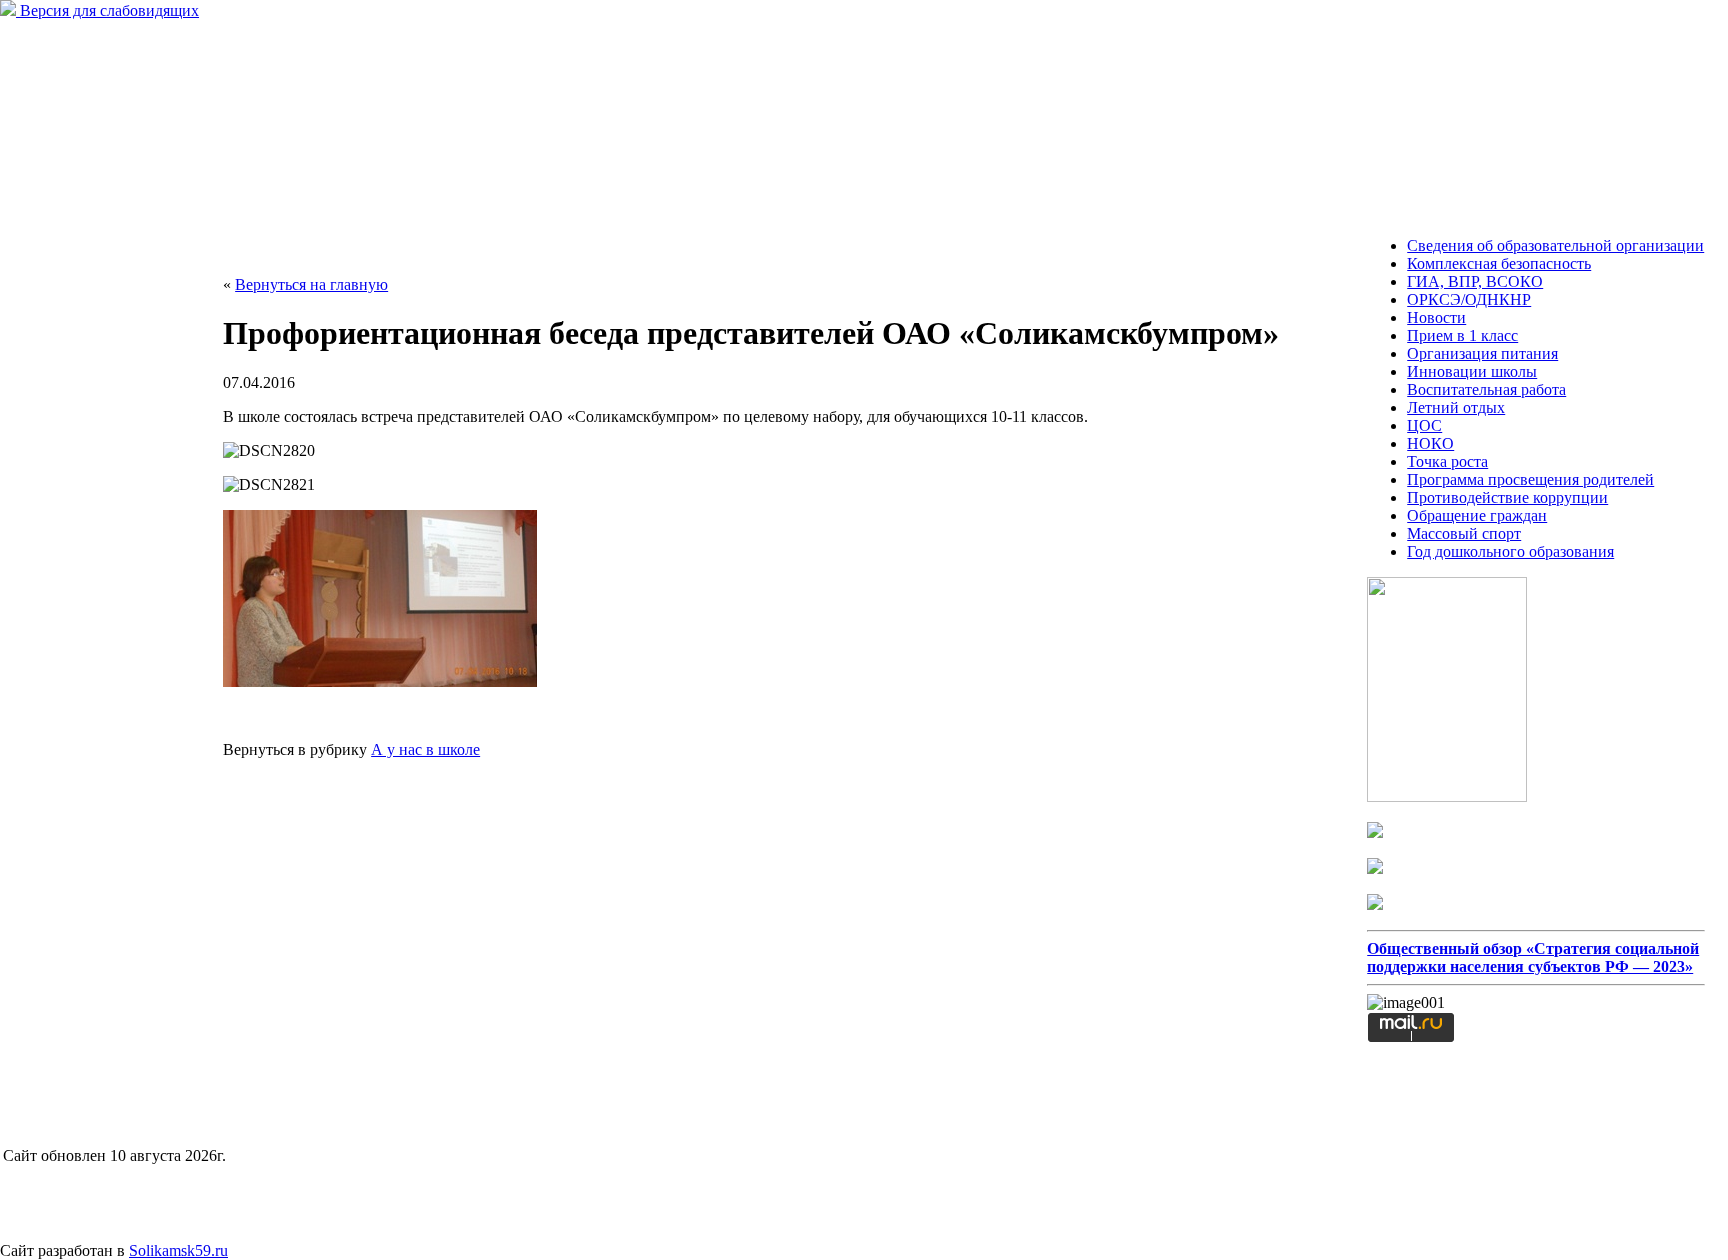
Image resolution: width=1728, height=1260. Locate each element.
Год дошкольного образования (1510, 551)
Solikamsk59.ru (178, 1250)
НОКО (1430, 443)
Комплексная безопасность (1499, 263)
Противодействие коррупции (1507, 497)
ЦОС (1424, 425)
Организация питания (1482, 353)
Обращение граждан (1477, 515)
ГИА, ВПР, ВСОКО (1475, 281)
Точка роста (1447, 461)
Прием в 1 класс (1462, 335)
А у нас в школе (425, 749)
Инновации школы (1472, 371)
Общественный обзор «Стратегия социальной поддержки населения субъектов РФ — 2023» (1533, 957)
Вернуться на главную (311, 284)
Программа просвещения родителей (1530, 479)
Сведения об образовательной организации (1555, 245)
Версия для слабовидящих (107, 10)
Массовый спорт (1464, 533)
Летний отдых (1456, 407)
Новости (1436, 317)
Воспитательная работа (1486, 389)
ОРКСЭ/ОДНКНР (1469, 299)
